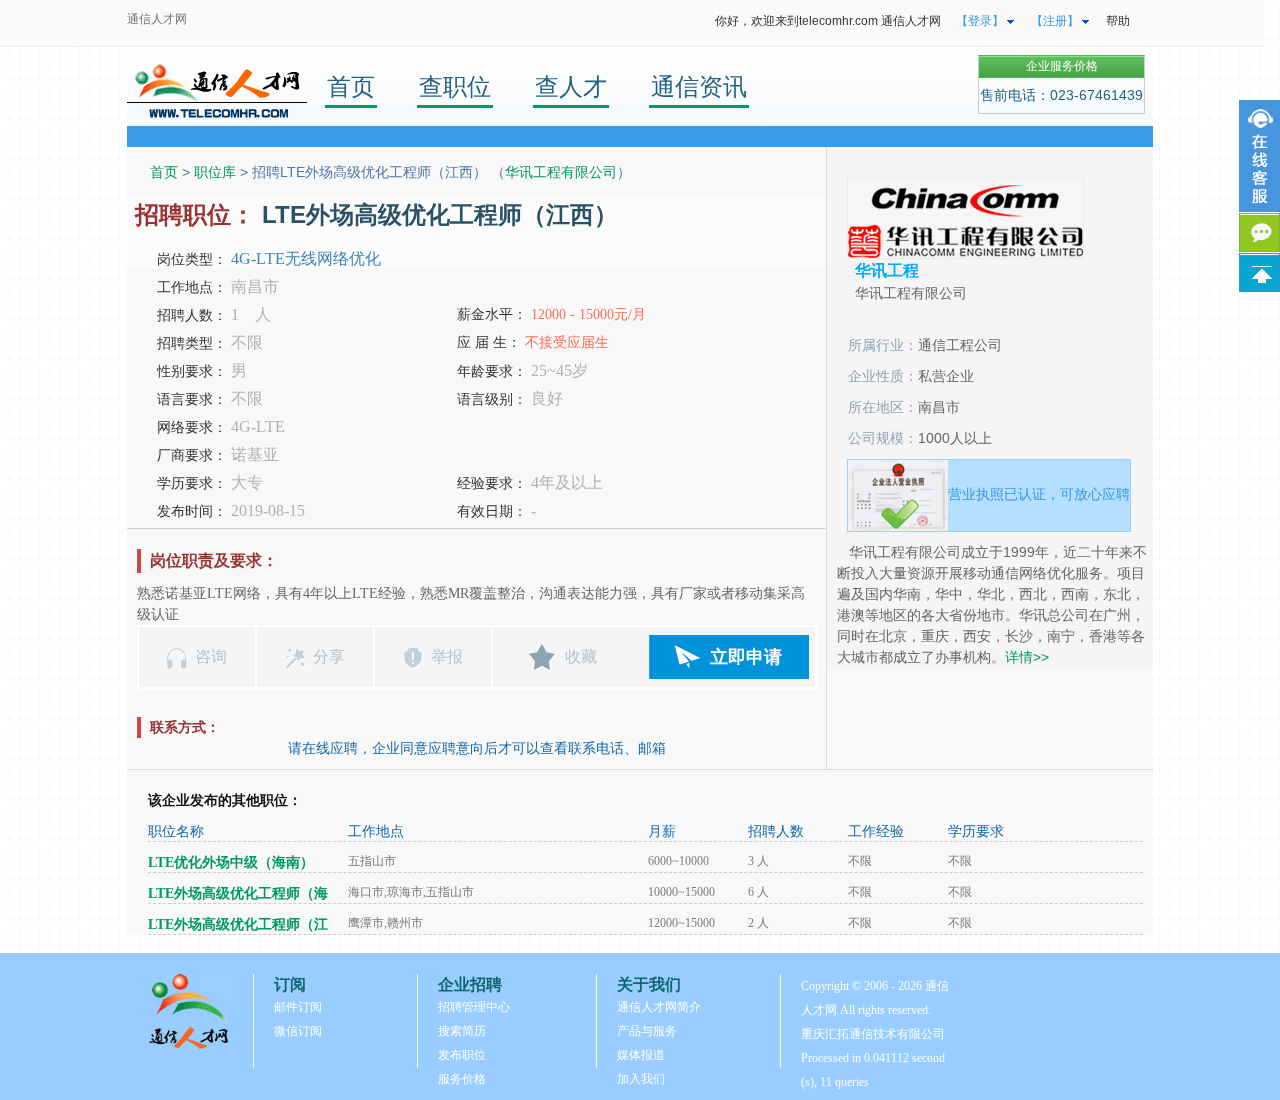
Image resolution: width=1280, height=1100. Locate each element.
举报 (447, 656)
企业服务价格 (1062, 66)
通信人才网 (157, 19)
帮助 (1118, 21)
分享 (329, 656)
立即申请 (746, 657)
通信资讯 (699, 86)
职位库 (215, 172)
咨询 (211, 656)
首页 (351, 86)
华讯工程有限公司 (561, 172)
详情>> (1027, 657)
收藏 (581, 656)
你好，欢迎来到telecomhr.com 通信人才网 (828, 21)
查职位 (455, 86)
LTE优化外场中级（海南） (231, 862)
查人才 (571, 86)
